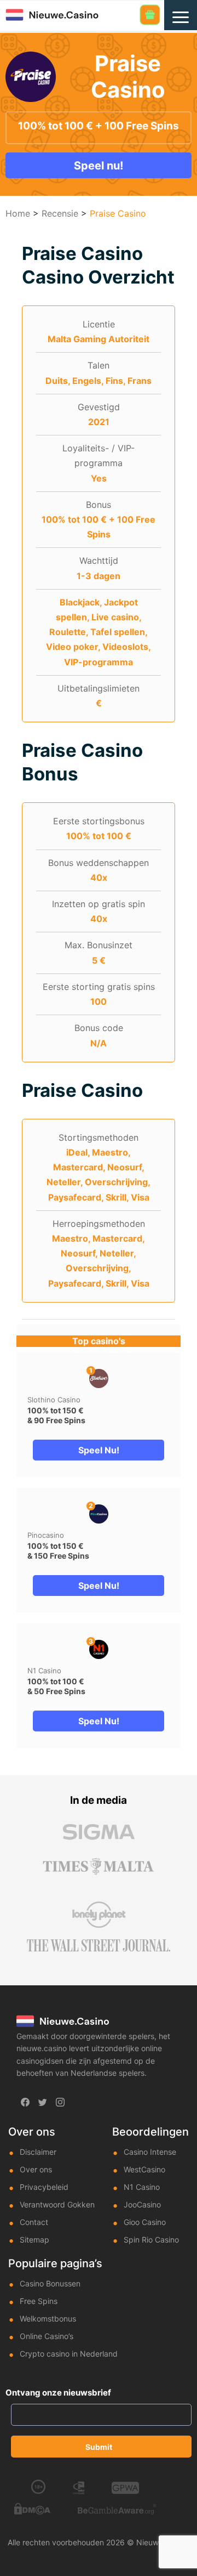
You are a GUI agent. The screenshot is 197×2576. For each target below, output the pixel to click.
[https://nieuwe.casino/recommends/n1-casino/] (99, 1649)
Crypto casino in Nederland (69, 2354)
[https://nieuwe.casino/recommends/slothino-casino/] (99, 1378)
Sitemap (34, 2240)
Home (18, 213)
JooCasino (142, 2204)
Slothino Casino (54, 1400)
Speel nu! (99, 166)
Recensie (60, 213)
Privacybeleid (44, 2187)
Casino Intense (150, 2152)
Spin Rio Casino (151, 2240)
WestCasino (144, 2169)
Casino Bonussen (50, 2283)
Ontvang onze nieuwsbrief (58, 2393)
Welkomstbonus (48, 2319)
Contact (34, 2222)
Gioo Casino (145, 2222)
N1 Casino (44, 1671)
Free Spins (39, 2301)
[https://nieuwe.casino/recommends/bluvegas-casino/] (99, 1514)
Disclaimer (38, 2152)
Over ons (36, 2169)
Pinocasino (46, 1535)
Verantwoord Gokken (57, 2204)
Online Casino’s (47, 2336)
